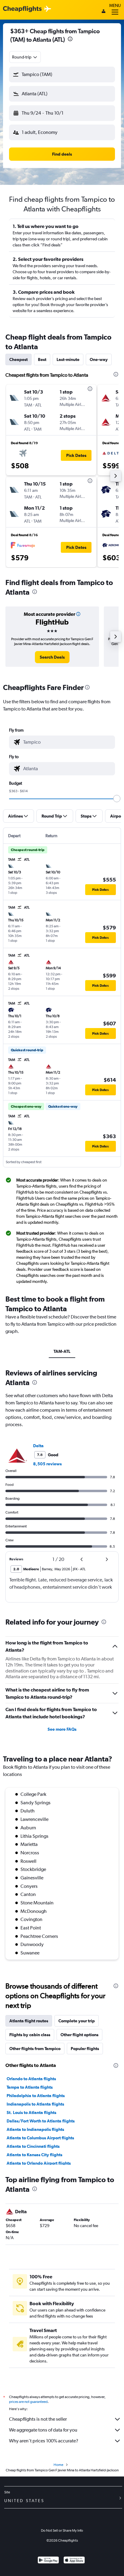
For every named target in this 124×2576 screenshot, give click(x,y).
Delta (38, 1446)
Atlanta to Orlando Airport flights (39, 2163)
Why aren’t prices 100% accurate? (44, 2441)
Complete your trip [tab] (77, 2021)
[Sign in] (104, 12)
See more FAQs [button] (62, 1729)
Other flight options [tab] (79, 2035)
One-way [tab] (99, 359)
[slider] (117, 799)
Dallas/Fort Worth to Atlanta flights (41, 2121)
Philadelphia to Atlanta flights (36, 2096)
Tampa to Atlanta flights (30, 2087)
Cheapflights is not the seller (38, 2419)
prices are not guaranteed (28, 2402)
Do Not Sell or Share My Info (62, 2530)
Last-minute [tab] (68, 359)
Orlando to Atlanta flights (31, 2079)
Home (58, 2465)
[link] (52, 657)
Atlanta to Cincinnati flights (33, 2146)
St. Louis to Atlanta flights (31, 2112)
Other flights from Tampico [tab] (35, 2049)
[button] (70, 40)
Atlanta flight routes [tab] (29, 2021)
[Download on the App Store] (74, 2561)
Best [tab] (42, 359)
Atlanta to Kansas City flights (34, 2155)
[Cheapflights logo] (22, 9)
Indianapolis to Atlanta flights (35, 2104)
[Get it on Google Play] (48, 2561)
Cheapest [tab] (19, 359)
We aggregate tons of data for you (43, 2430)
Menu (115, 5)
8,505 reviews (47, 1464)
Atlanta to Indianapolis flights (35, 2129)
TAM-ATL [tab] (62, 1351)
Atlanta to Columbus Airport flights (40, 2138)
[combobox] (25, 57)
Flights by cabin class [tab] (30, 2035)
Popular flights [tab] (85, 2049)
